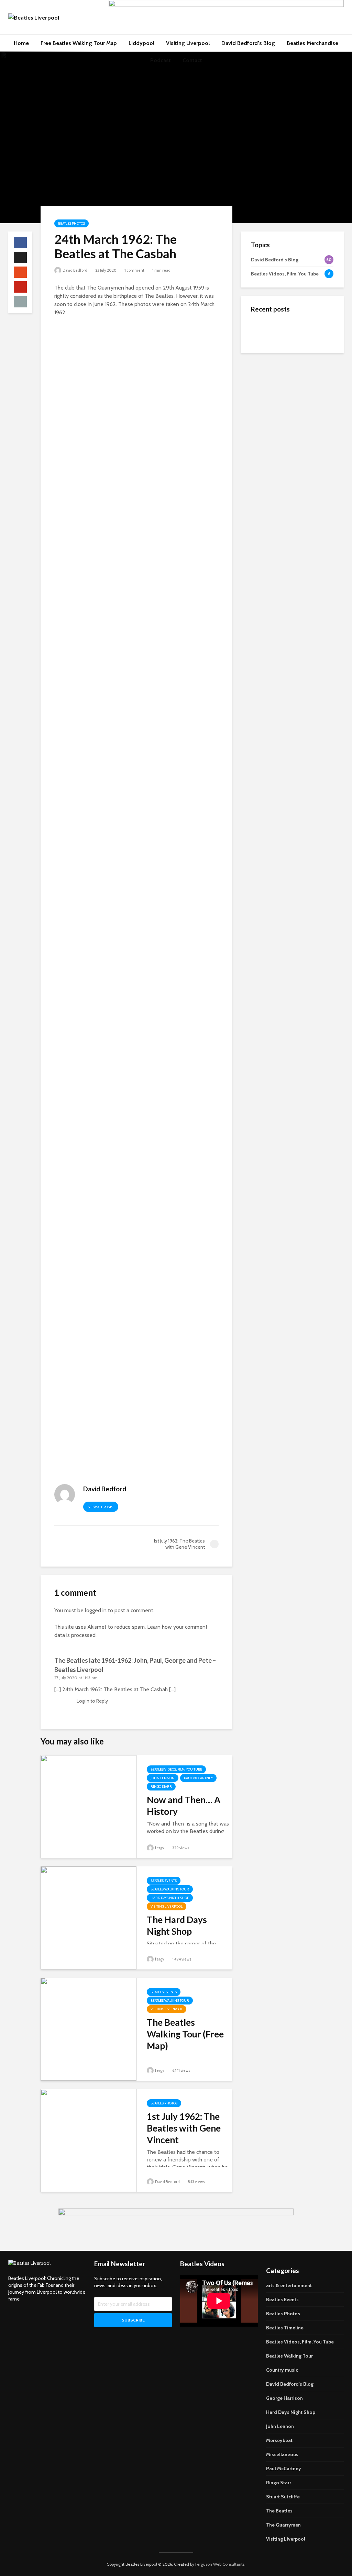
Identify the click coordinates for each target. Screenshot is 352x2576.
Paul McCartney (198, 1778)
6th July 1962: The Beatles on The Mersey (303, 331)
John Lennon (163, 1778)
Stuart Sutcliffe (283, 2497)
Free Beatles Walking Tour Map (79, 43)
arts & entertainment (289, 2285)
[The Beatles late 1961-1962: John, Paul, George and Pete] (265, 358)
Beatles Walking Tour (170, 1889)
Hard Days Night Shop (170, 1898)
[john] (136, 406)
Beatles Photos (71, 223)
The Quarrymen (283, 2525)
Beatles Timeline (285, 2328)
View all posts (101, 1507)
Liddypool (141, 43)
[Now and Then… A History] (89, 1806)
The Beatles (279, 2511)
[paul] (136, 1061)
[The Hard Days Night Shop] (89, 1917)
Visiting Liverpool (188, 43)
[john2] (136, 570)
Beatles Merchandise (312, 43)
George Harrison (284, 2398)
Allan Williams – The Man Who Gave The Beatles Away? (306, 386)
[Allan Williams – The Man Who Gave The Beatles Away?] (265, 388)
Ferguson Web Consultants (220, 2564)
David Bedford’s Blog (248, 43)
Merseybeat (279, 2440)
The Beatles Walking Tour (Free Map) (185, 2034)
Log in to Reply (92, 1701)
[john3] (136, 734)
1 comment (134, 270)
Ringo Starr (161, 1787)
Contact (192, 60)
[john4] (136, 898)
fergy (159, 1848)
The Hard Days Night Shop (177, 1925)
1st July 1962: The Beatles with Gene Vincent (184, 2128)
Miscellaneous (282, 2454)
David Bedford (75, 270)
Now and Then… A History (184, 1806)
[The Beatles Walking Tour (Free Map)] (89, 2029)
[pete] (136, 1225)
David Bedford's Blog (290, 2384)
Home (21, 43)
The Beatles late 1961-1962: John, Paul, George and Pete (308, 358)
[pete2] (136, 1389)
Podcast (161, 60)
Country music (282, 2370)
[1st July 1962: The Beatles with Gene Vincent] (89, 2140)
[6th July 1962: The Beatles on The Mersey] (265, 330)
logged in (96, 1610)
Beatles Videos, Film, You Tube (176, 1769)
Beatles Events (164, 1881)
